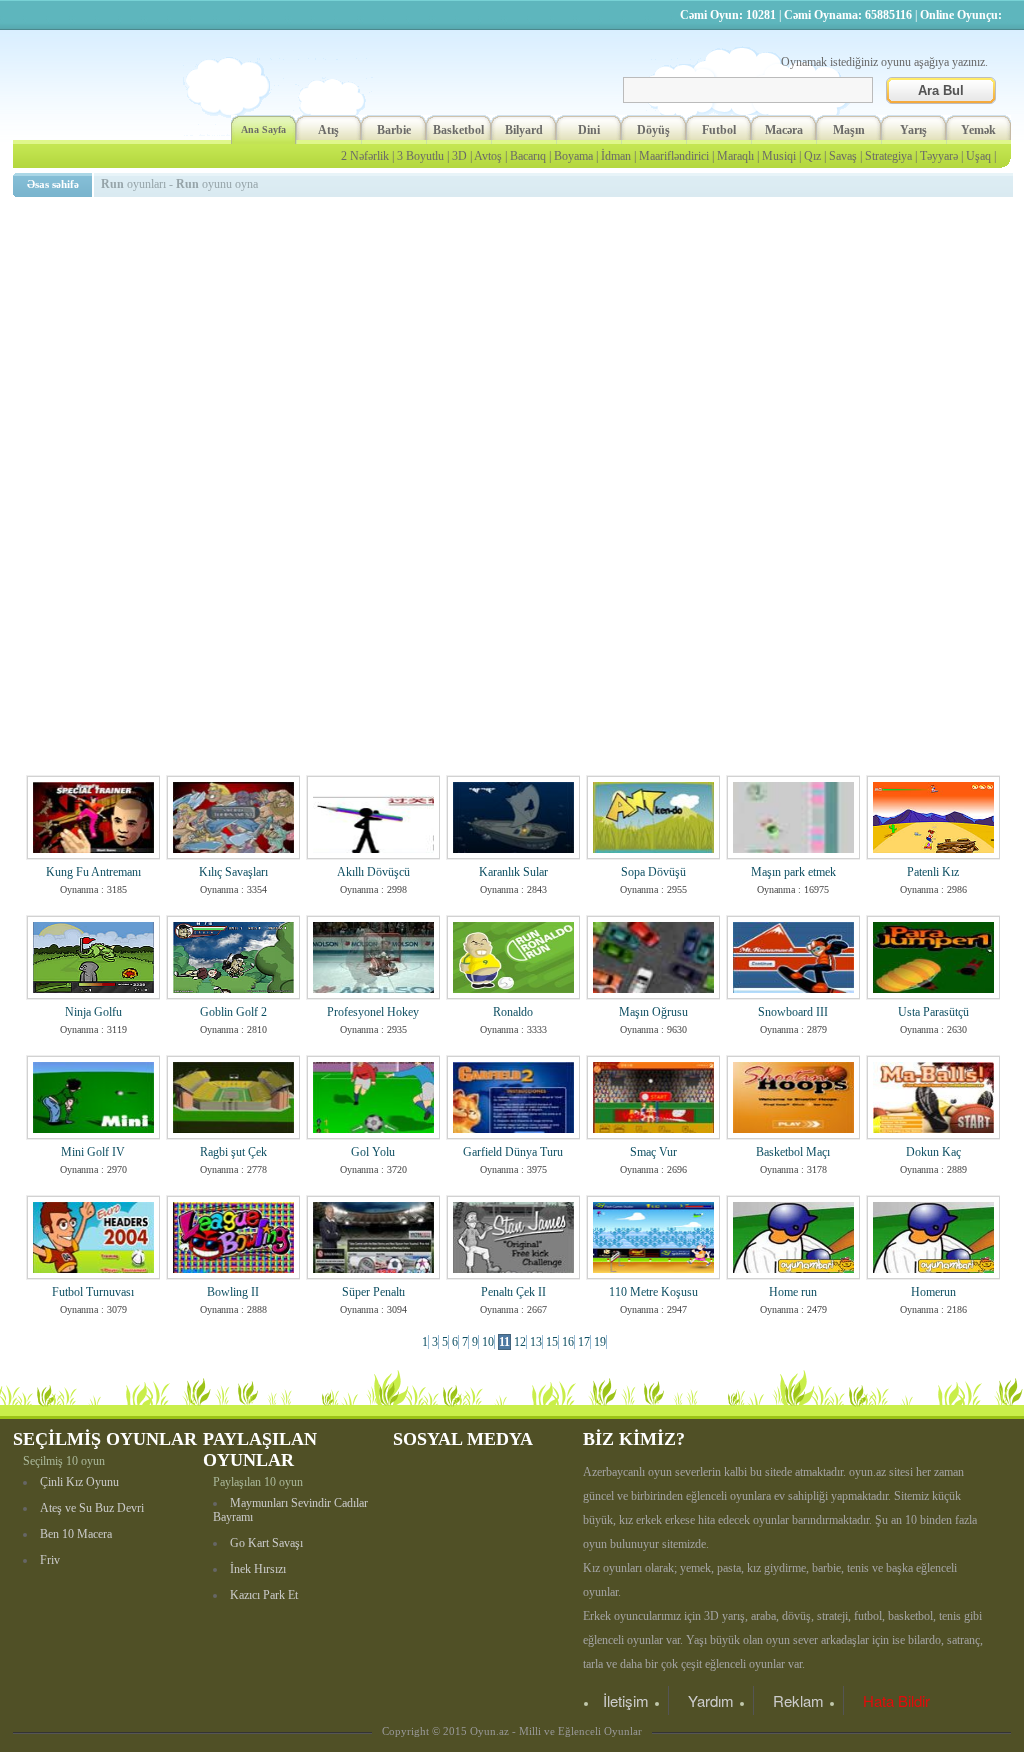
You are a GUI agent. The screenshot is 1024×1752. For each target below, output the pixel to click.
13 (536, 1342)
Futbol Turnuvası (93, 1292)
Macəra (784, 130)
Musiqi (779, 156)
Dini (589, 130)
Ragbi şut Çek (233, 1152)
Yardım (711, 1700)
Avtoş (488, 156)
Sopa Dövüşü (653, 872)
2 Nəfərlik (365, 156)
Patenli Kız (933, 872)
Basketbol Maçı (793, 1152)
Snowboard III (793, 1012)
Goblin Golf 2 (233, 1012)
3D (459, 156)
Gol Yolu (373, 1152)
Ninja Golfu (93, 1012)
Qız (812, 156)
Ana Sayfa (263, 129)
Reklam (798, 1700)
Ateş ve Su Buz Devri (92, 1508)
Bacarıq (528, 156)
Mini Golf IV (93, 1152)
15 (552, 1342)
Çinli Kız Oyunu (79, 1482)
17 (584, 1342)
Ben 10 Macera (76, 1534)
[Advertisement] (516, 345)
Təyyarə (939, 156)
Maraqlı (735, 156)
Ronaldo (513, 1012)
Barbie (394, 130)
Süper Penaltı (373, 1292)
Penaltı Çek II (513, 1292)
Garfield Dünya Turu (513, 1152)
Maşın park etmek (793, 872)
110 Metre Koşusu (653, 1292)
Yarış (913, 130)
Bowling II (233, 1292)
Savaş (843, 156)
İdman (616, 156)
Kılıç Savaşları (233, 872)
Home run (793, 1292)
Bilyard (524, 130)
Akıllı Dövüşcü (373, 872)
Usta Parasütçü (933, 1012)
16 (568, 1342)
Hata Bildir (896, 1700)
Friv (50, 1560)
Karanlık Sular (513, 872)
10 (488, 1342)
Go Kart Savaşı (266, 1543)
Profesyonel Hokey (373, 1012)
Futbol (719, 130)
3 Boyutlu (420, 156)
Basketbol (458, 130)
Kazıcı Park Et (264, 1595)
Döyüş (653, 130)
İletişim (626, 1700)
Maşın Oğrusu (653, 1012)
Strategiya (888, 156)
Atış (328, 130)
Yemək (978, 130)
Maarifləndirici (674, 156)
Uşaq (978, 156)
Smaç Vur (653, 1152)
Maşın (849, 130)
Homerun (933, 1292)
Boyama (573, 156)
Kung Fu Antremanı (93, 872)
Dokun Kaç (933, 1152)
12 (520, 1342)
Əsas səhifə (53, 184)
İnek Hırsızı (258, 1569)
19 (600, 1342)
